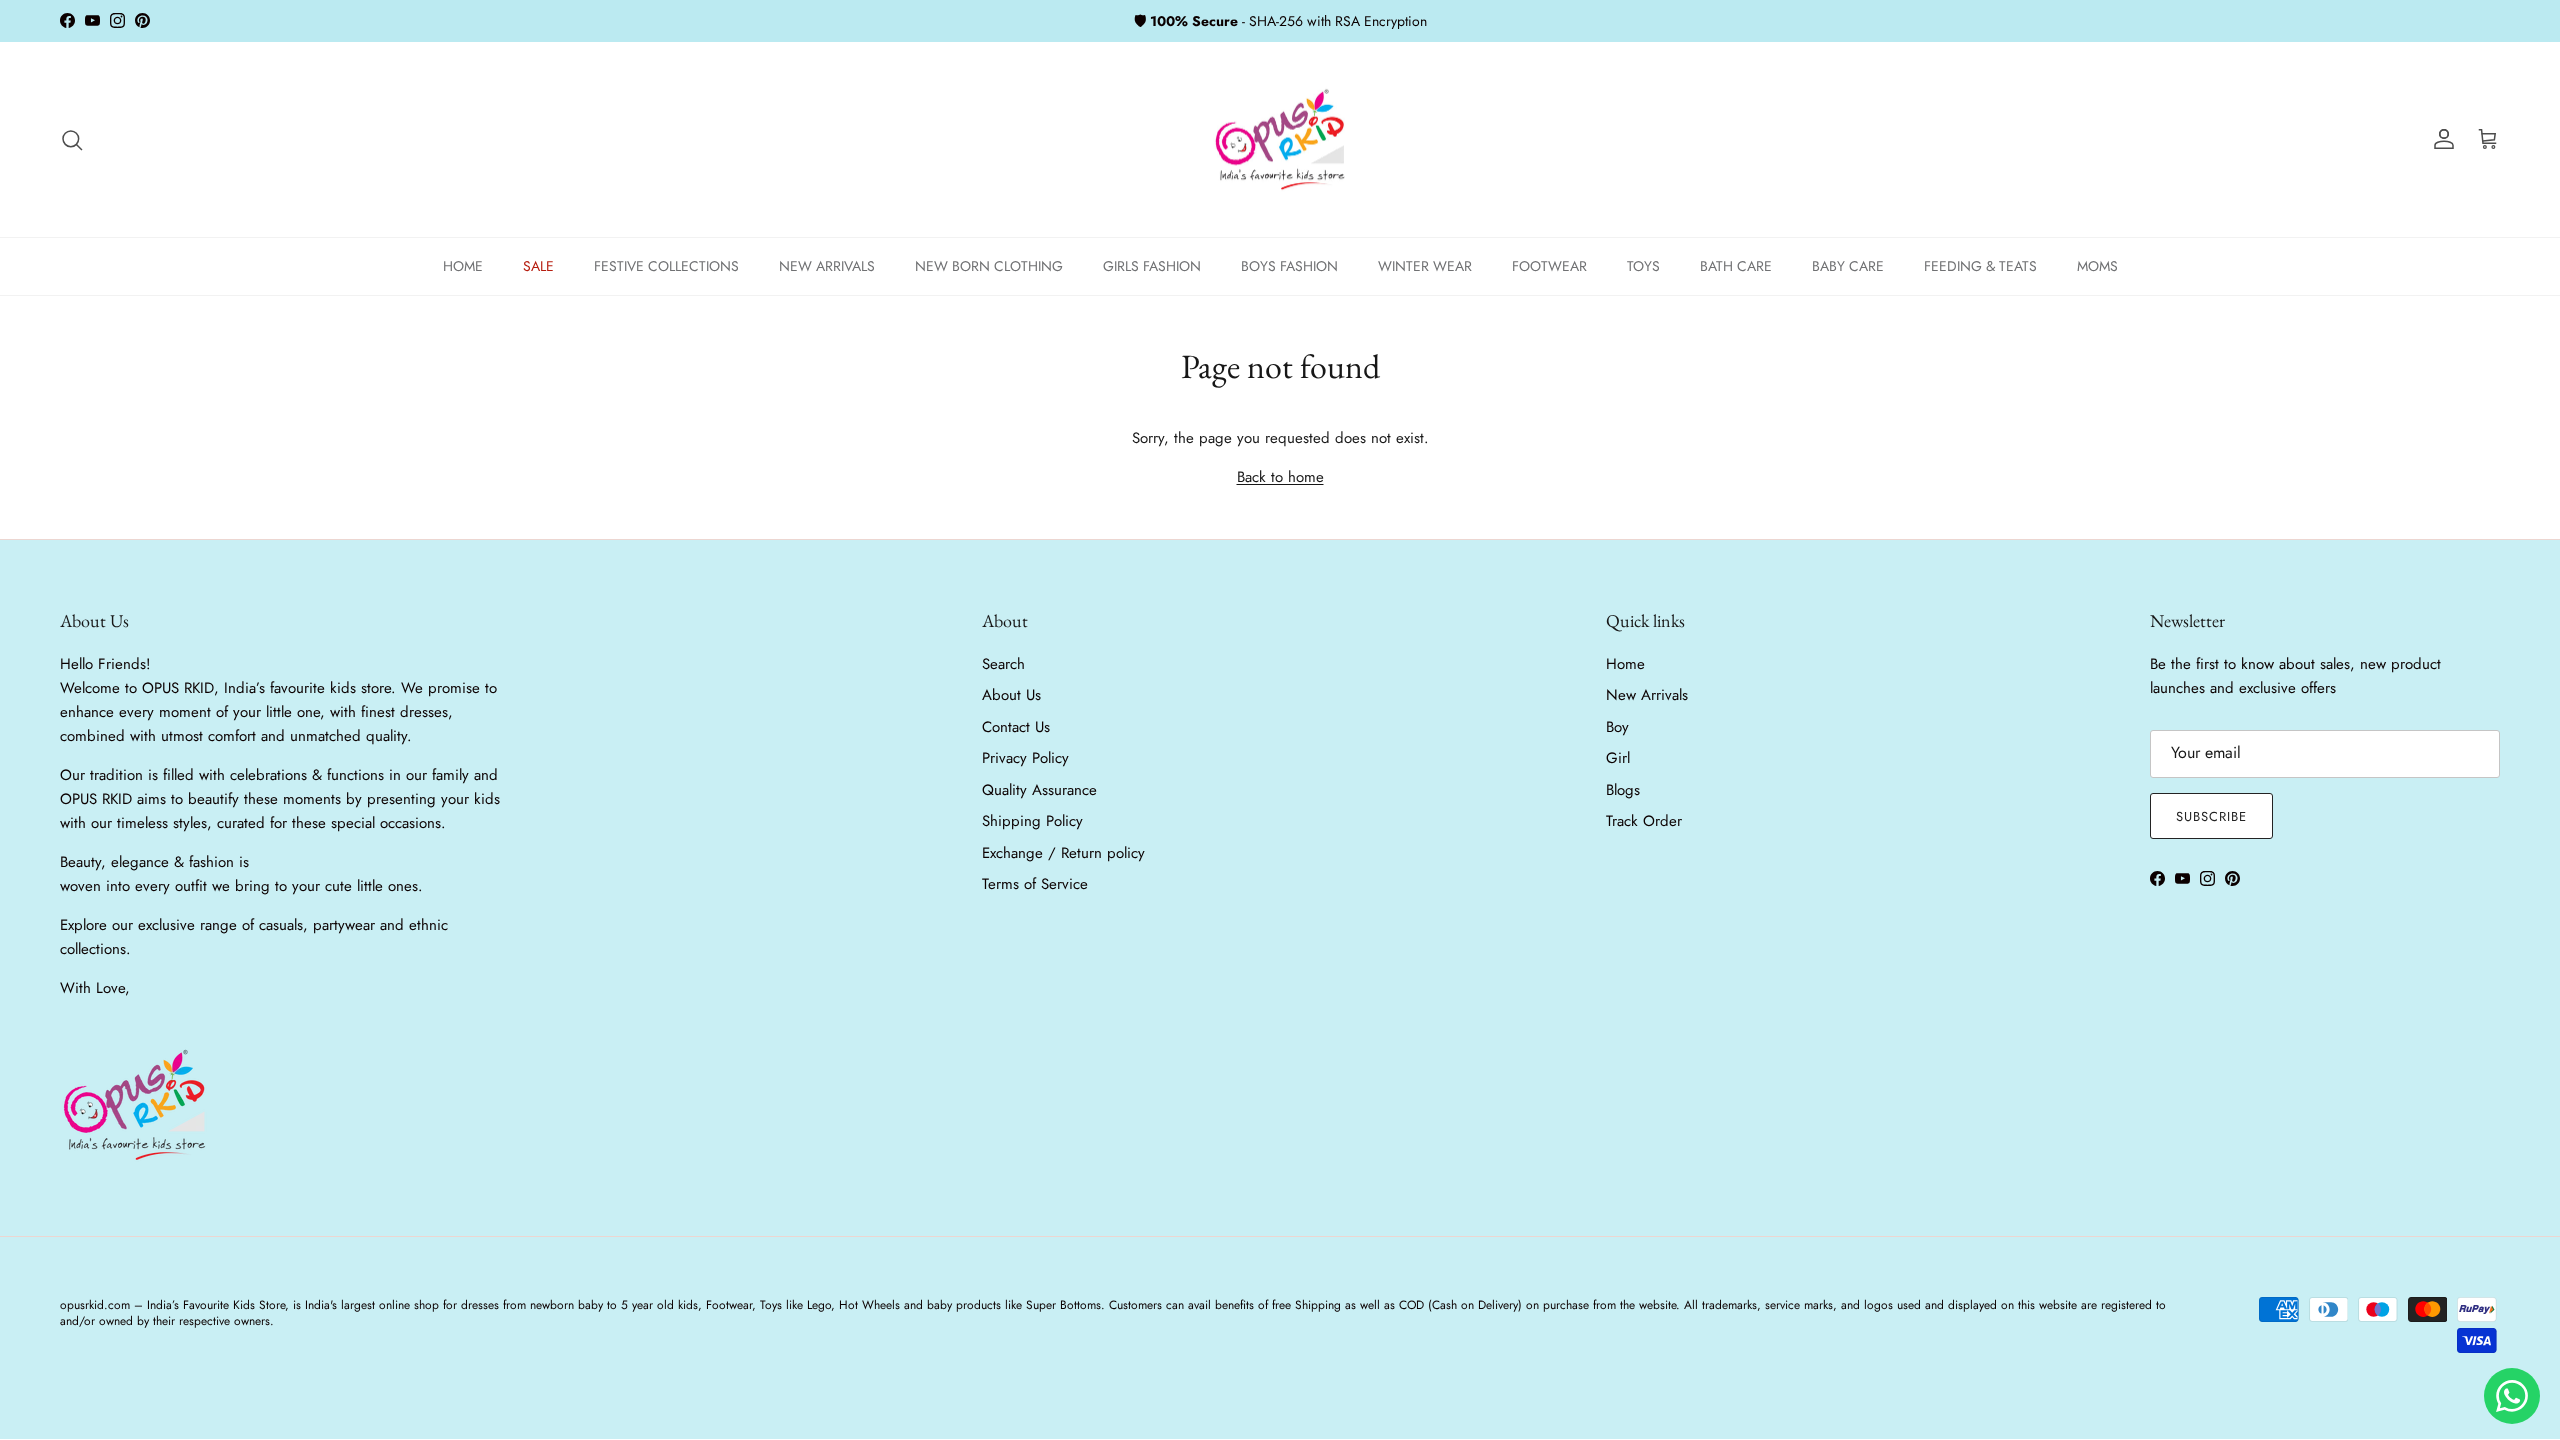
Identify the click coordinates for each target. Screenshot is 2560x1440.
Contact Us (1016, 727)
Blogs (1623, 790)
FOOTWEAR (1549, 266)
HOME (463, 266)
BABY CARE (1848, 266)
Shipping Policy (1032, 821)
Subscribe (2211, 816)
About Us (1011, 695)
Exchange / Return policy (1063, 853)
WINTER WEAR (1425, 266)
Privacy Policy (1025, 758)
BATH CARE (1736, 266)
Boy (1617, 727)
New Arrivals (1647, 695)
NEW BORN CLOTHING (989, 266)
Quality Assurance (1039, 790)
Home (1625, 664)
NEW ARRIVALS (827, 266)
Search (1003, 664)
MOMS (2097, 266)
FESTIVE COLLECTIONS (666, 266)
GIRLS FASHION (1152, 266)
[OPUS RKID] (1280, 140)
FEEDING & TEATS (1980, 266)
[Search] (72, 140)
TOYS (1643, 266)
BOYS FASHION (1289, 266)
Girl (1618, 758)
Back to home (1280, 477)
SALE (538, 266)
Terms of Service (1035, 884)
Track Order (1644, 821)
